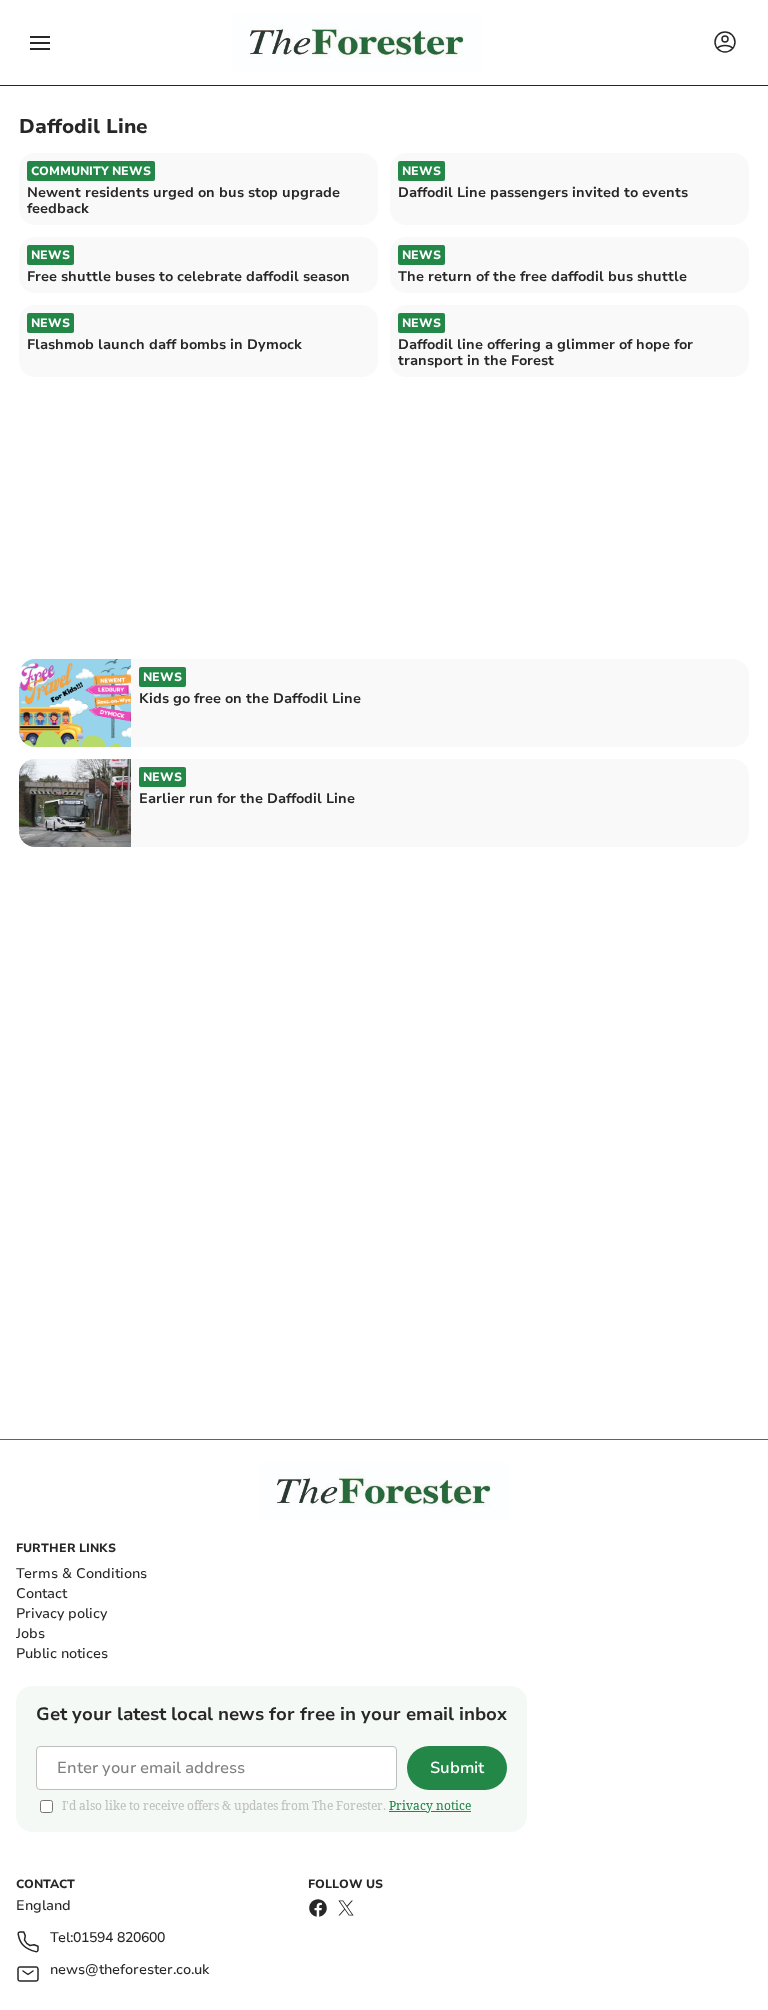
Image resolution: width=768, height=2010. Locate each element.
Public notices (62, 1653)
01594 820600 (119, 1938)
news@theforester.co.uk (129, 1970)
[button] (40, 43)
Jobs (30, 1633)
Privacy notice (430, 1805)
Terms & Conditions (81, 1573)
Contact (41, 1593)
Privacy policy (61, 1613)
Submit (457, 1768)
